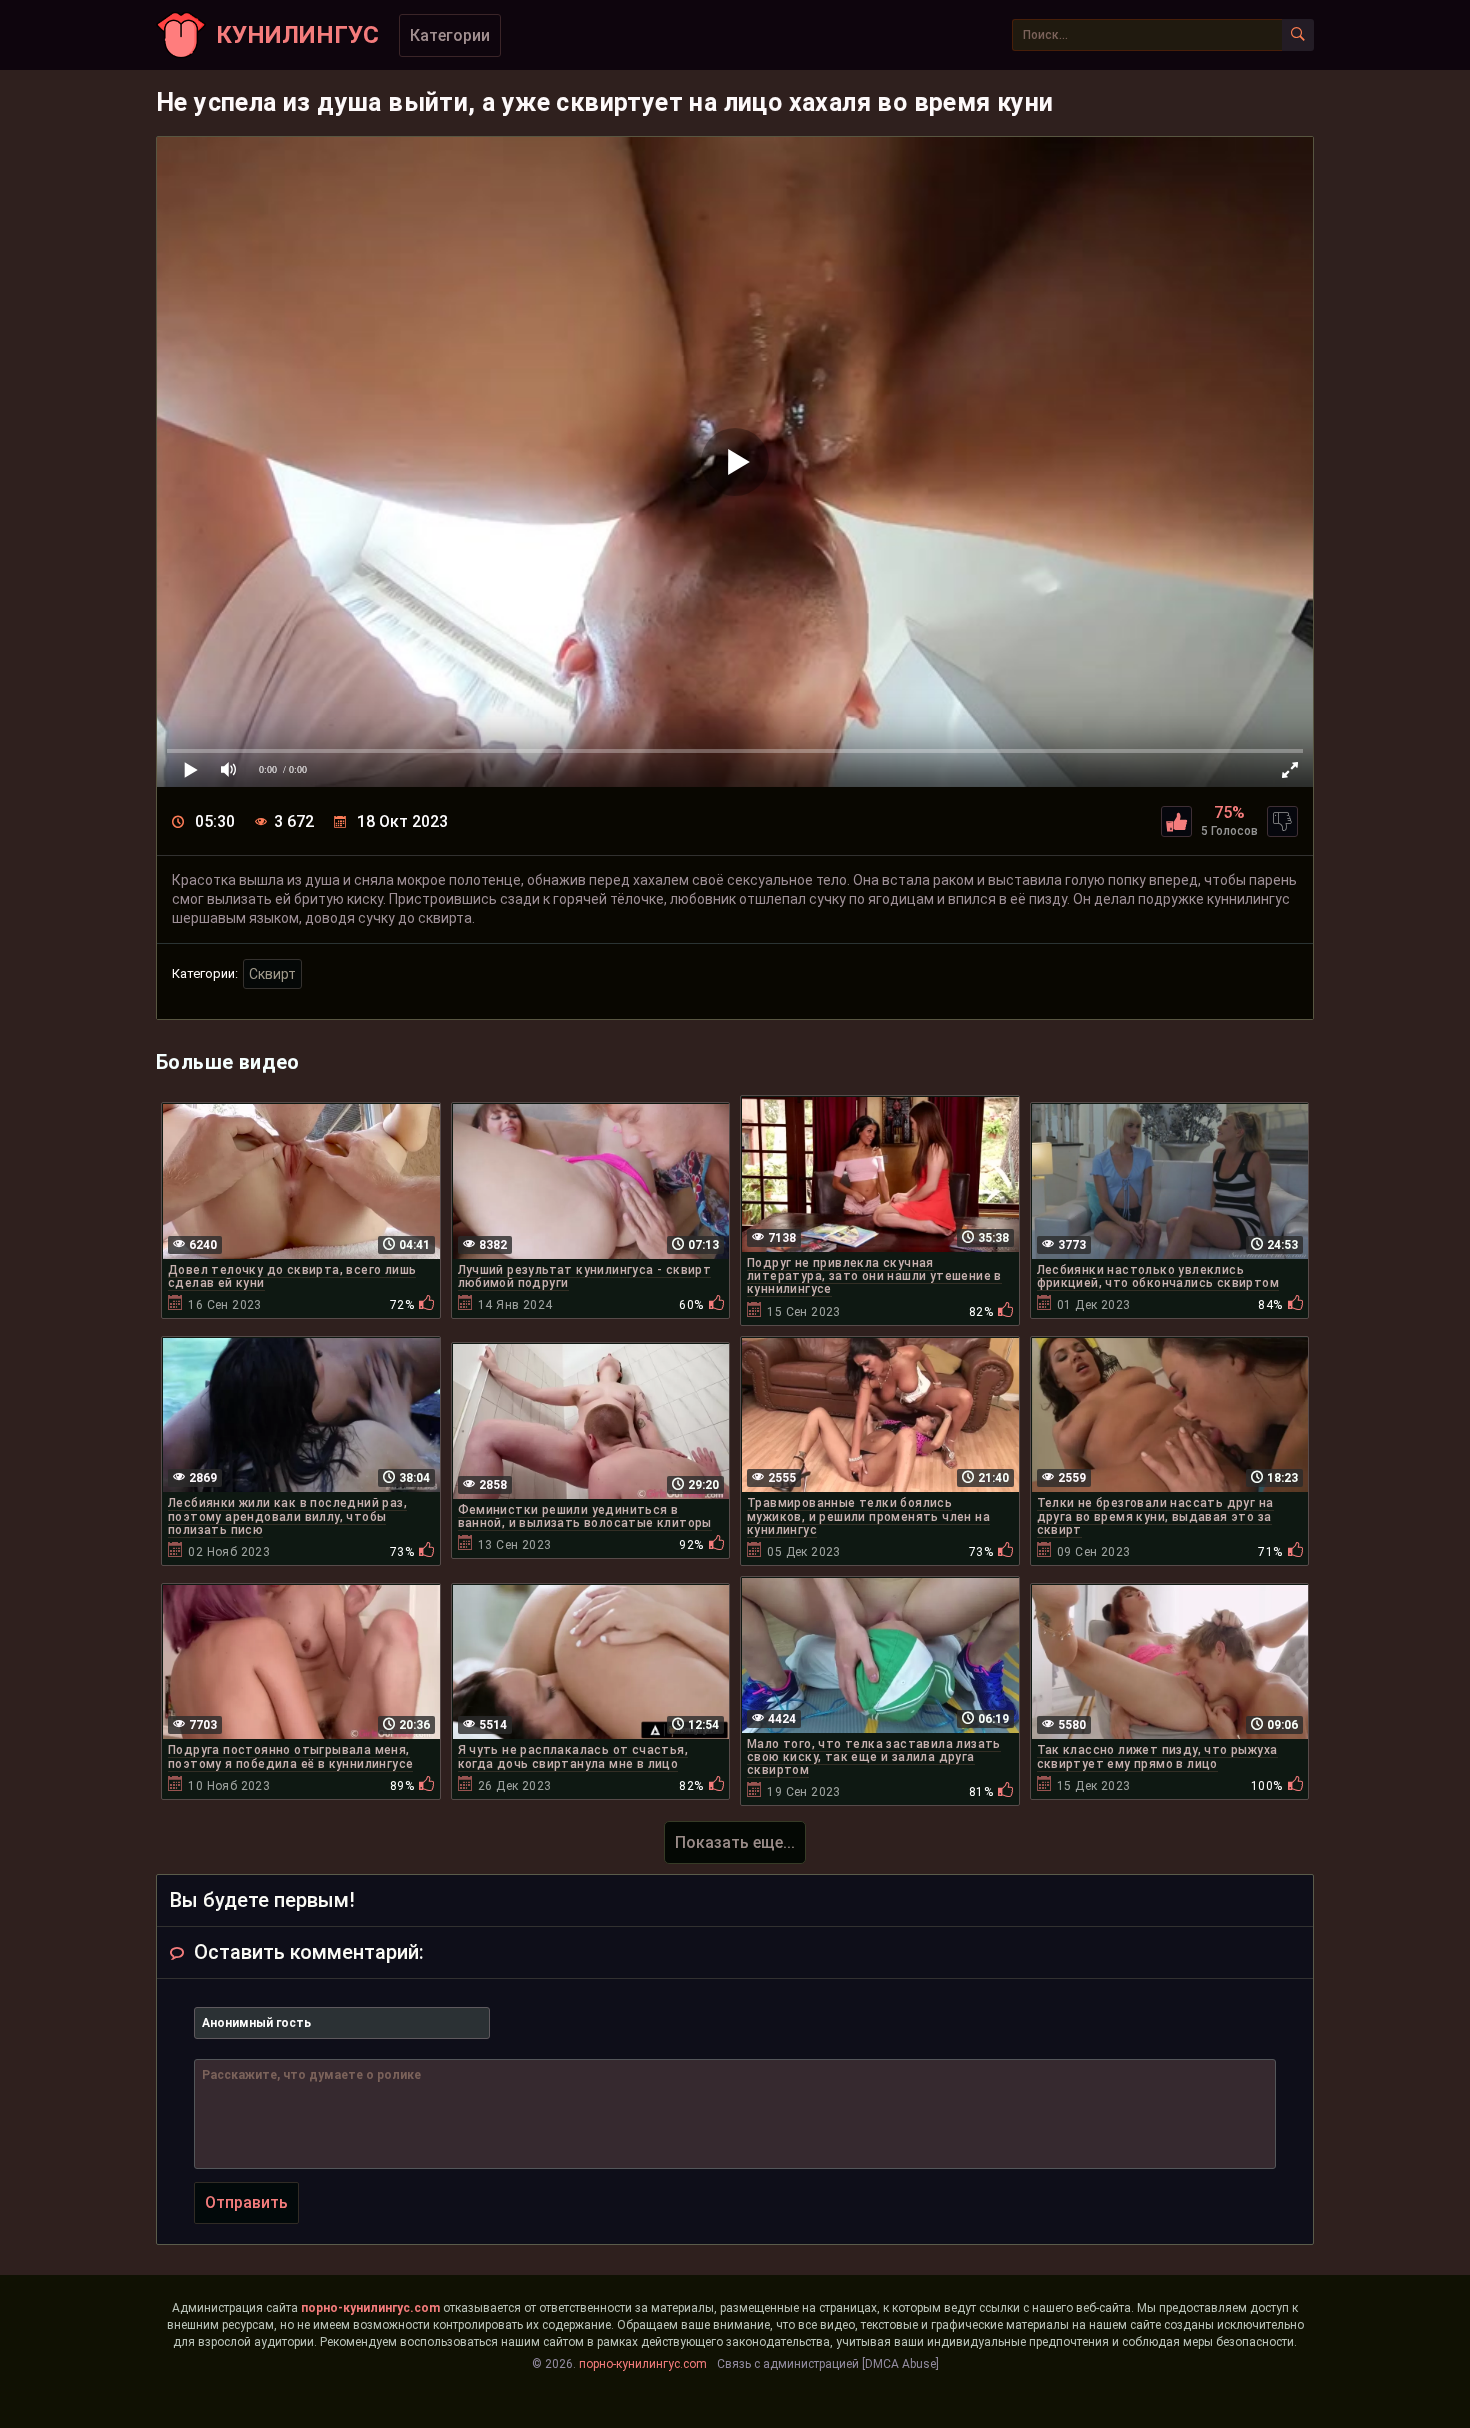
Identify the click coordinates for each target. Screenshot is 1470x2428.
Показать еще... (735, 1842)
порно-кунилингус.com (370, 2308)
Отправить (246, 2202)
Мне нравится (1176, 821)
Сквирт (272, 974)
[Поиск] (1298, 35)
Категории (450, 35)
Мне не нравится (1282, 821)
